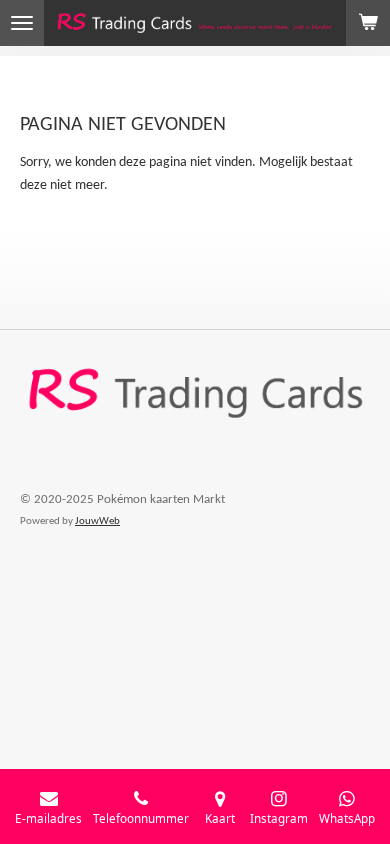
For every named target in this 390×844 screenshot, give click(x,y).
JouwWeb (97, 521)
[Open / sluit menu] (22, 23)
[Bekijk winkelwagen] (368, 23)
